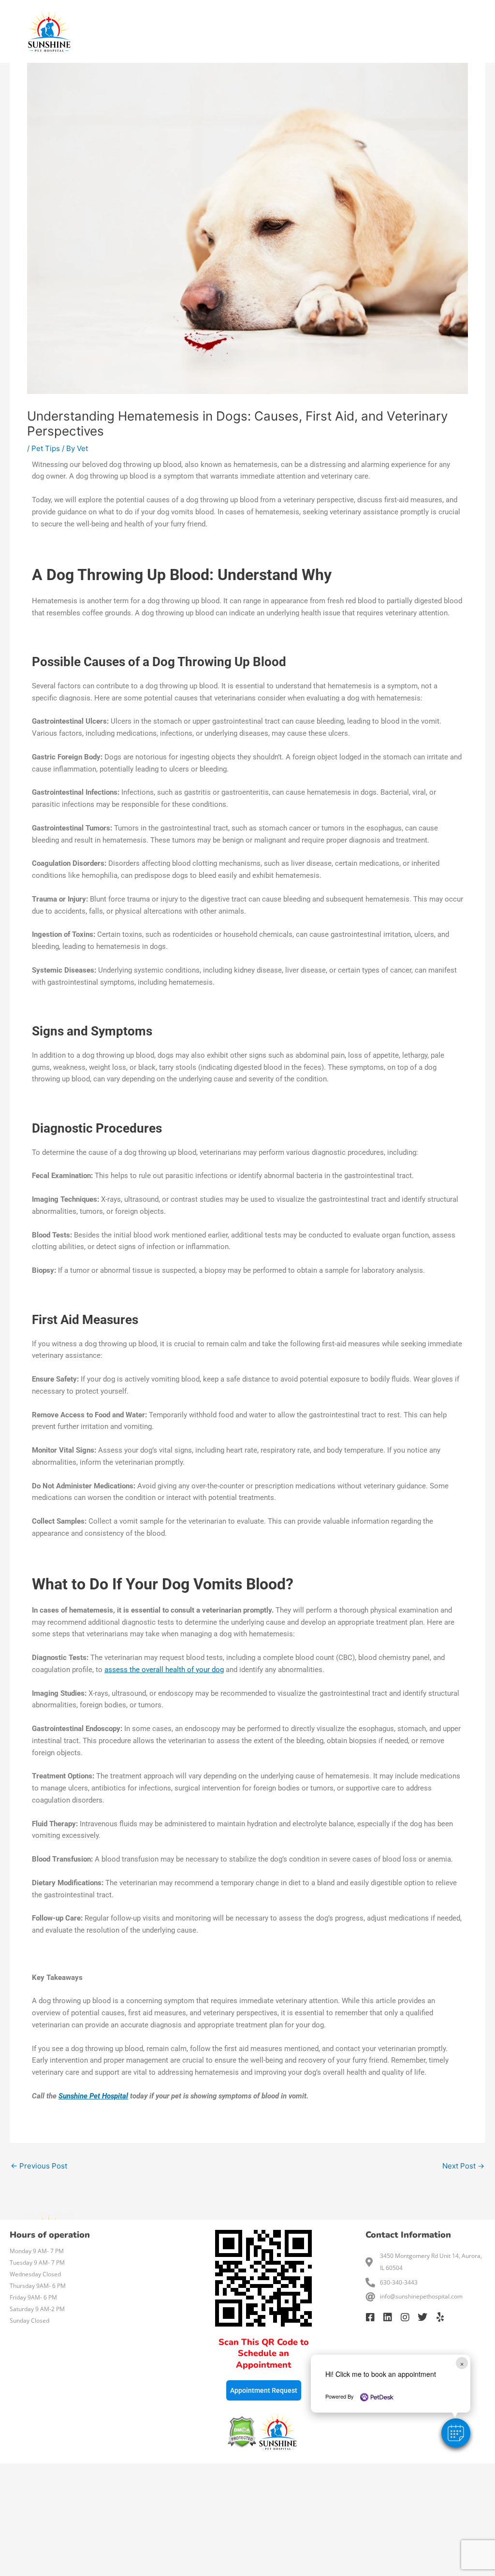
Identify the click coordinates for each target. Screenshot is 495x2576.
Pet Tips (46, 448)
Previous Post (39, 2166)
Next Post (463, 2166)
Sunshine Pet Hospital (93, 2096)
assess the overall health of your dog (164, 1670)
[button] (456, 2433)
